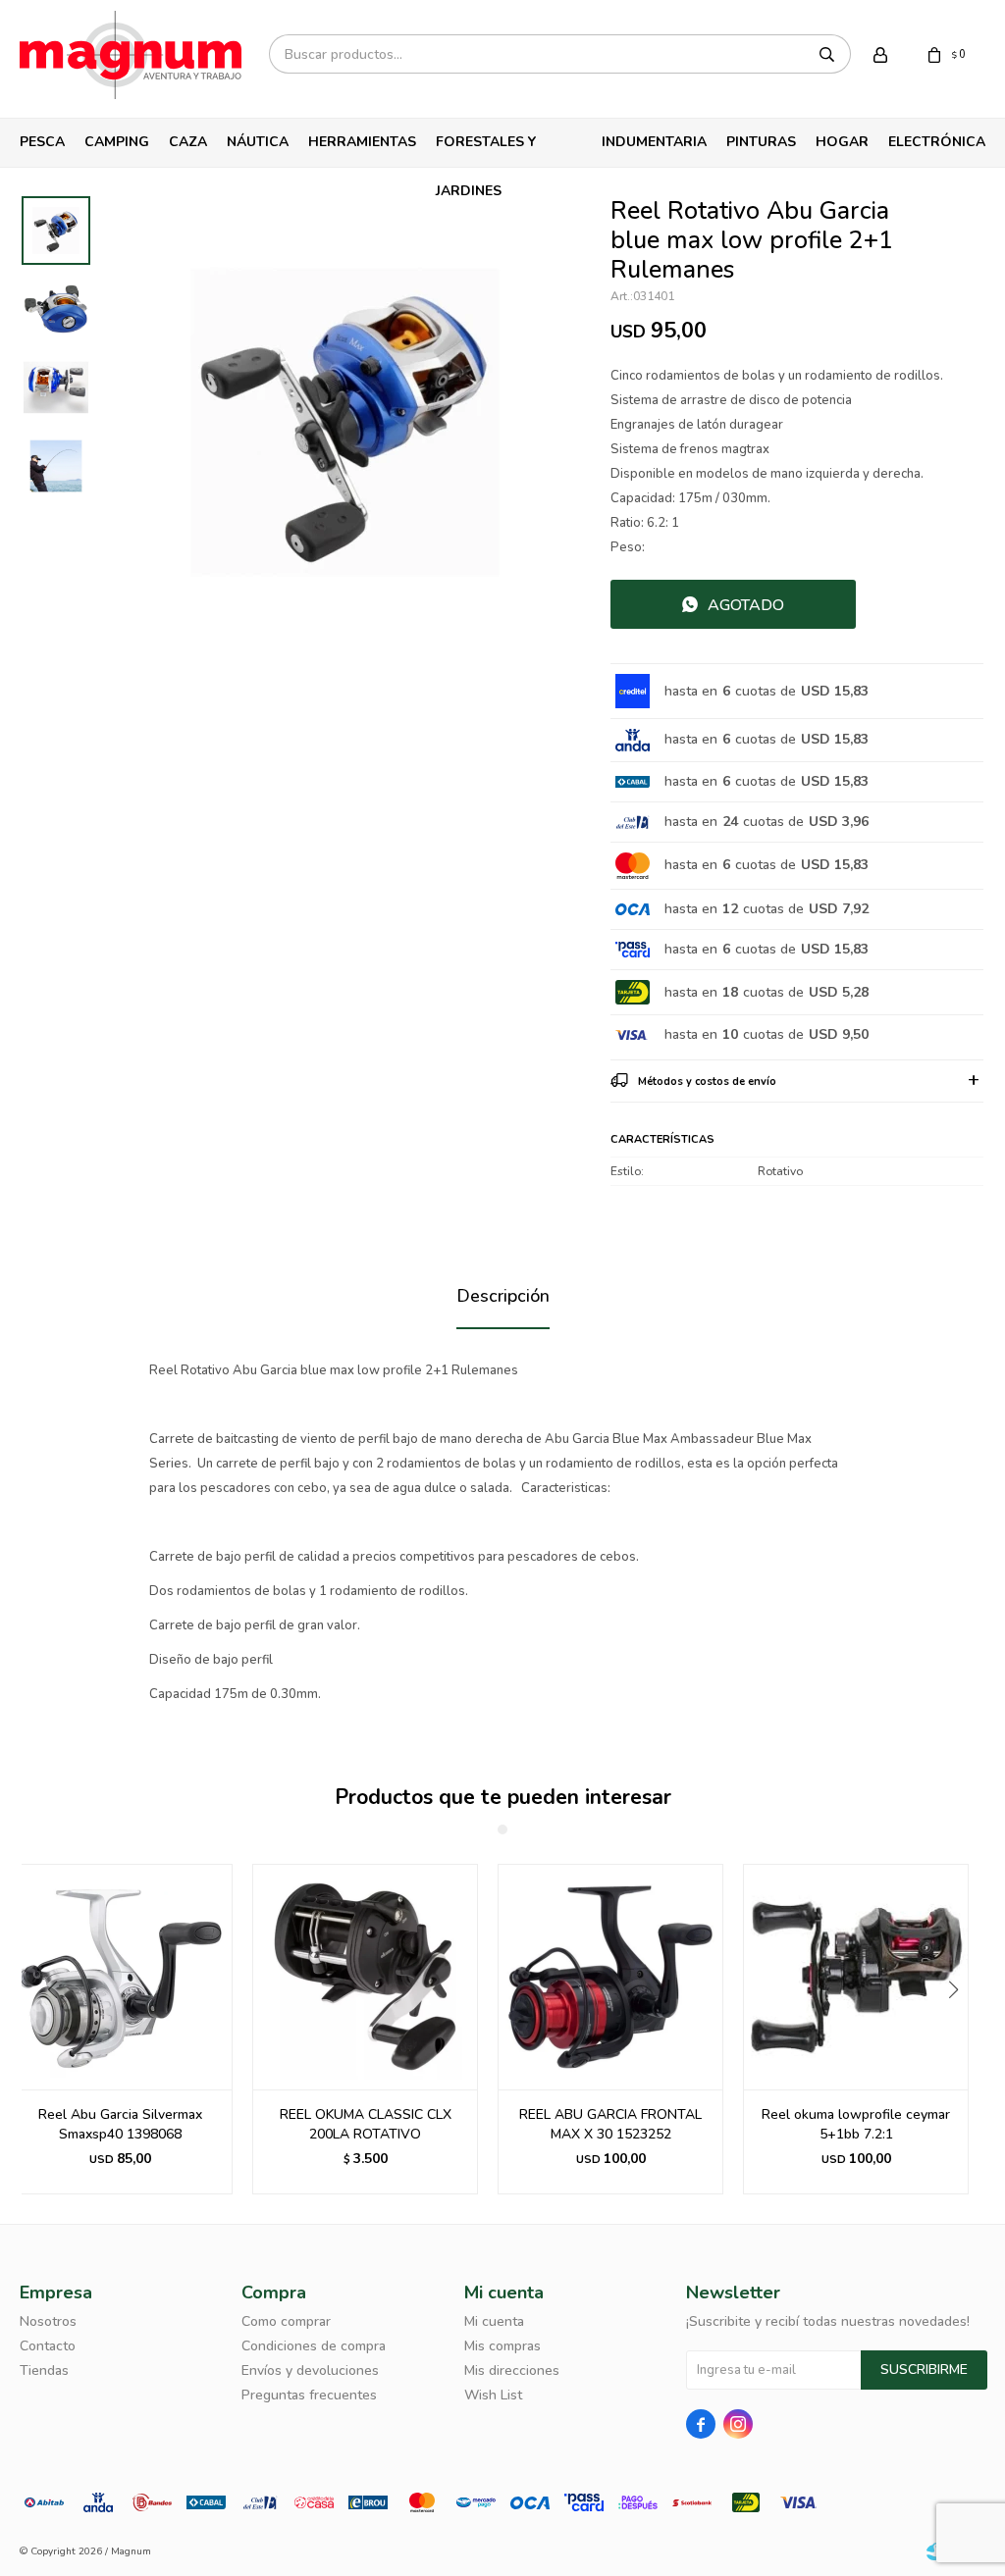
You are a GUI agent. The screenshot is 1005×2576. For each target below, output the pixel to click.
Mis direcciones (512, 2370)
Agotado (746, 605)
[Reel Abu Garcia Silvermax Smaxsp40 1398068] (120, 1977)
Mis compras (502, 2346)
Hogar (842, 142)
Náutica (258, 142)
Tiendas (44, 2370)
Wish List (493, 2395)
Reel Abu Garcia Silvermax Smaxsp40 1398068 (120, 2124)
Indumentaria (654, 142)
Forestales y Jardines (486, 150)
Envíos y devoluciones (310, 2370)
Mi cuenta (494, 2321)
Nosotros (48, 2321)
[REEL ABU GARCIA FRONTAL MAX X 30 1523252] (610, 1977)
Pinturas (761, 142)
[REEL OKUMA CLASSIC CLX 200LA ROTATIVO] (365, 1977)
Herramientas (362, 142)
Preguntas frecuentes (309, 2395)
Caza (188, 142)
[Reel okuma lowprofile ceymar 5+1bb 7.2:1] (856, 1977)
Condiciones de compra (314, 2346)
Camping (117, 142)
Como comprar (286, 2321)
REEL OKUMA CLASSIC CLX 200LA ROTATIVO (366, 2124)
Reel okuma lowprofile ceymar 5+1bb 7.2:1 (856, 2124)
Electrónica (937, 142)
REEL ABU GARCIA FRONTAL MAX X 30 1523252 (610, 2124)
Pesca (42, 142)
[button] (960, 2030)
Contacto (48, 2346)
